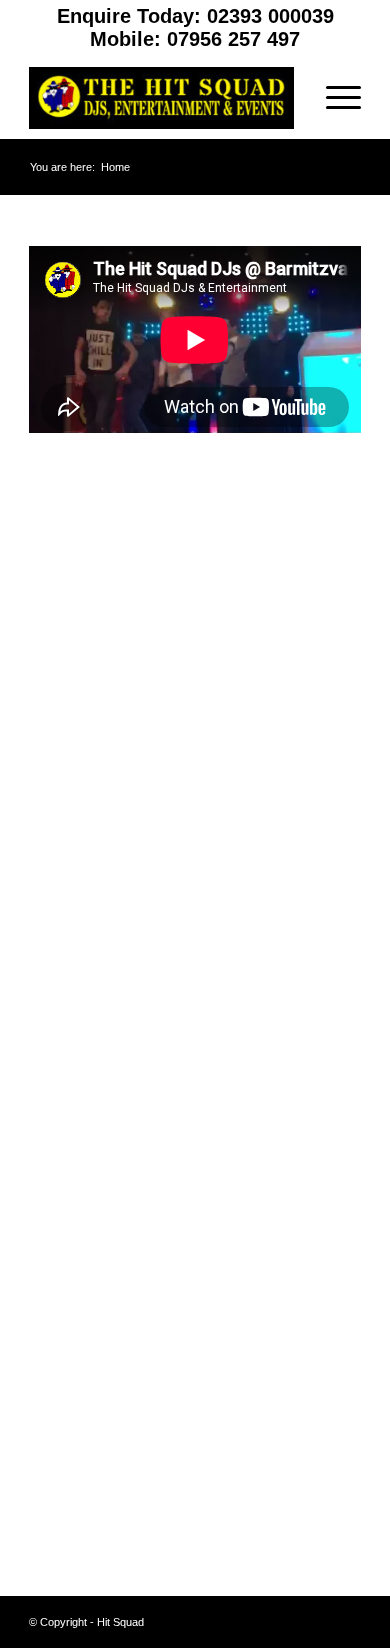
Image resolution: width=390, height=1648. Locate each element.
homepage (63, 1055)
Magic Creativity (82, 1109)
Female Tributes (81, 1001)
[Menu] (333, 98)
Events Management (97, 974)
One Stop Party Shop (98, 1136)
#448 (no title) (73, 758)
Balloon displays (82, 785)
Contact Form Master (99, 839)
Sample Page (73, 1190)
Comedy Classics (87, 812)
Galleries (58, 1028)
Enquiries (59, 920)
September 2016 (83, 1503)
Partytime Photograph (100, 1163)
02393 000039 (270, 16)
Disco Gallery (73, 866)
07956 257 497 (233, 39)
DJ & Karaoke (75, 893)
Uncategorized (76, 1360)
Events (52, 947)
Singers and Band (87, 1217)
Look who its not (82, 1082)
